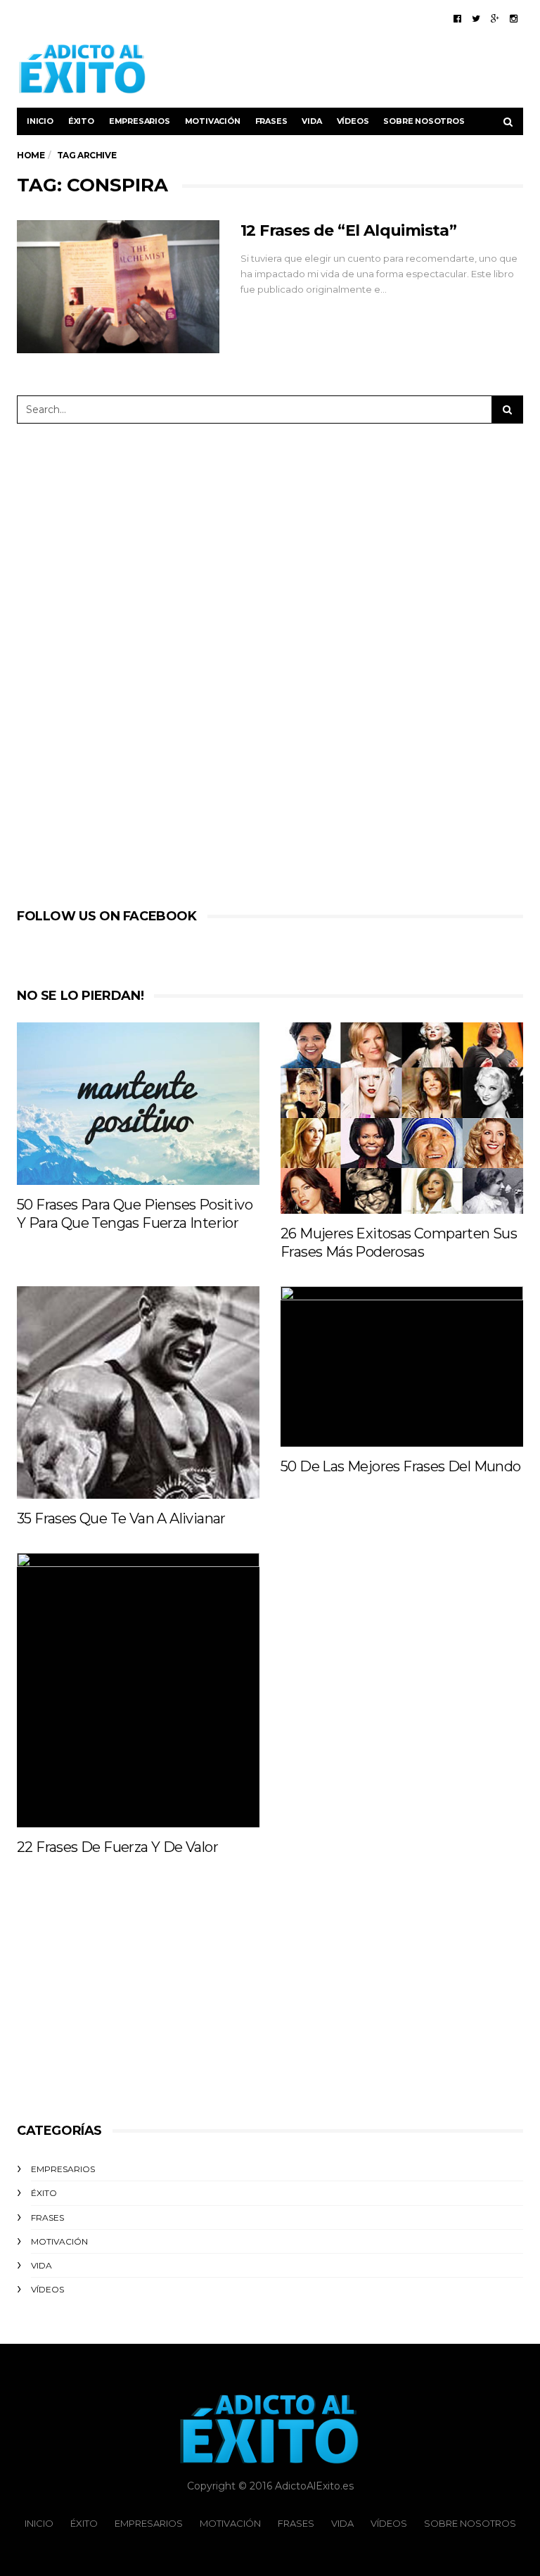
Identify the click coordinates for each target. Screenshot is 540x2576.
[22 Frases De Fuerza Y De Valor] (138, 1690)
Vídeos (353, 121)
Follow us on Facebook (107, 916)
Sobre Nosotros (424, 121)
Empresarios (140, 121)
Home (31, 155)
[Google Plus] (495, 18)
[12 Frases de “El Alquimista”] (118, 287)
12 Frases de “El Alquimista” (348, 230)
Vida (311, 121)
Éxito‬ (81, 121)
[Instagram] (514, 18)
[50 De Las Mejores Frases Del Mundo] (402, 1366)
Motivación (213, 121)
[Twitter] (476, 18)
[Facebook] (457, 18)
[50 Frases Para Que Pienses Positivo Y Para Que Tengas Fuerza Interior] (138, 1103)
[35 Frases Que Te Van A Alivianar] (138, 1392)
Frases (271, 121)
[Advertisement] (359, 69)
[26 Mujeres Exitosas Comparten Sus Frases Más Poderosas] (402, 1118)
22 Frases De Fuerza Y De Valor (117, 1847)
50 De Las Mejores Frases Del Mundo (401, 1466)
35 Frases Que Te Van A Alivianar (121, 1518)
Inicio (40, 121)
